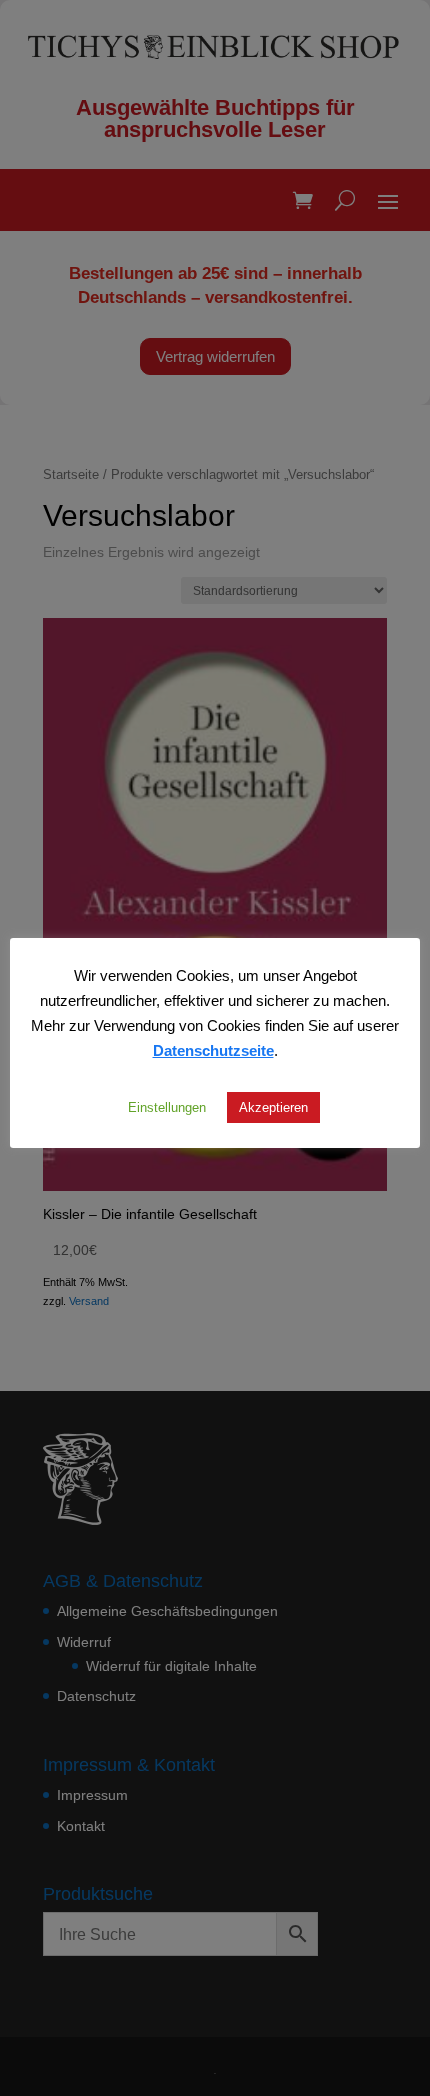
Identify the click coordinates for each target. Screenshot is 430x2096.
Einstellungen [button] (167, 1107)
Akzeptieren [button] (273, 1107)
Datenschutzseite (213, 1050)
